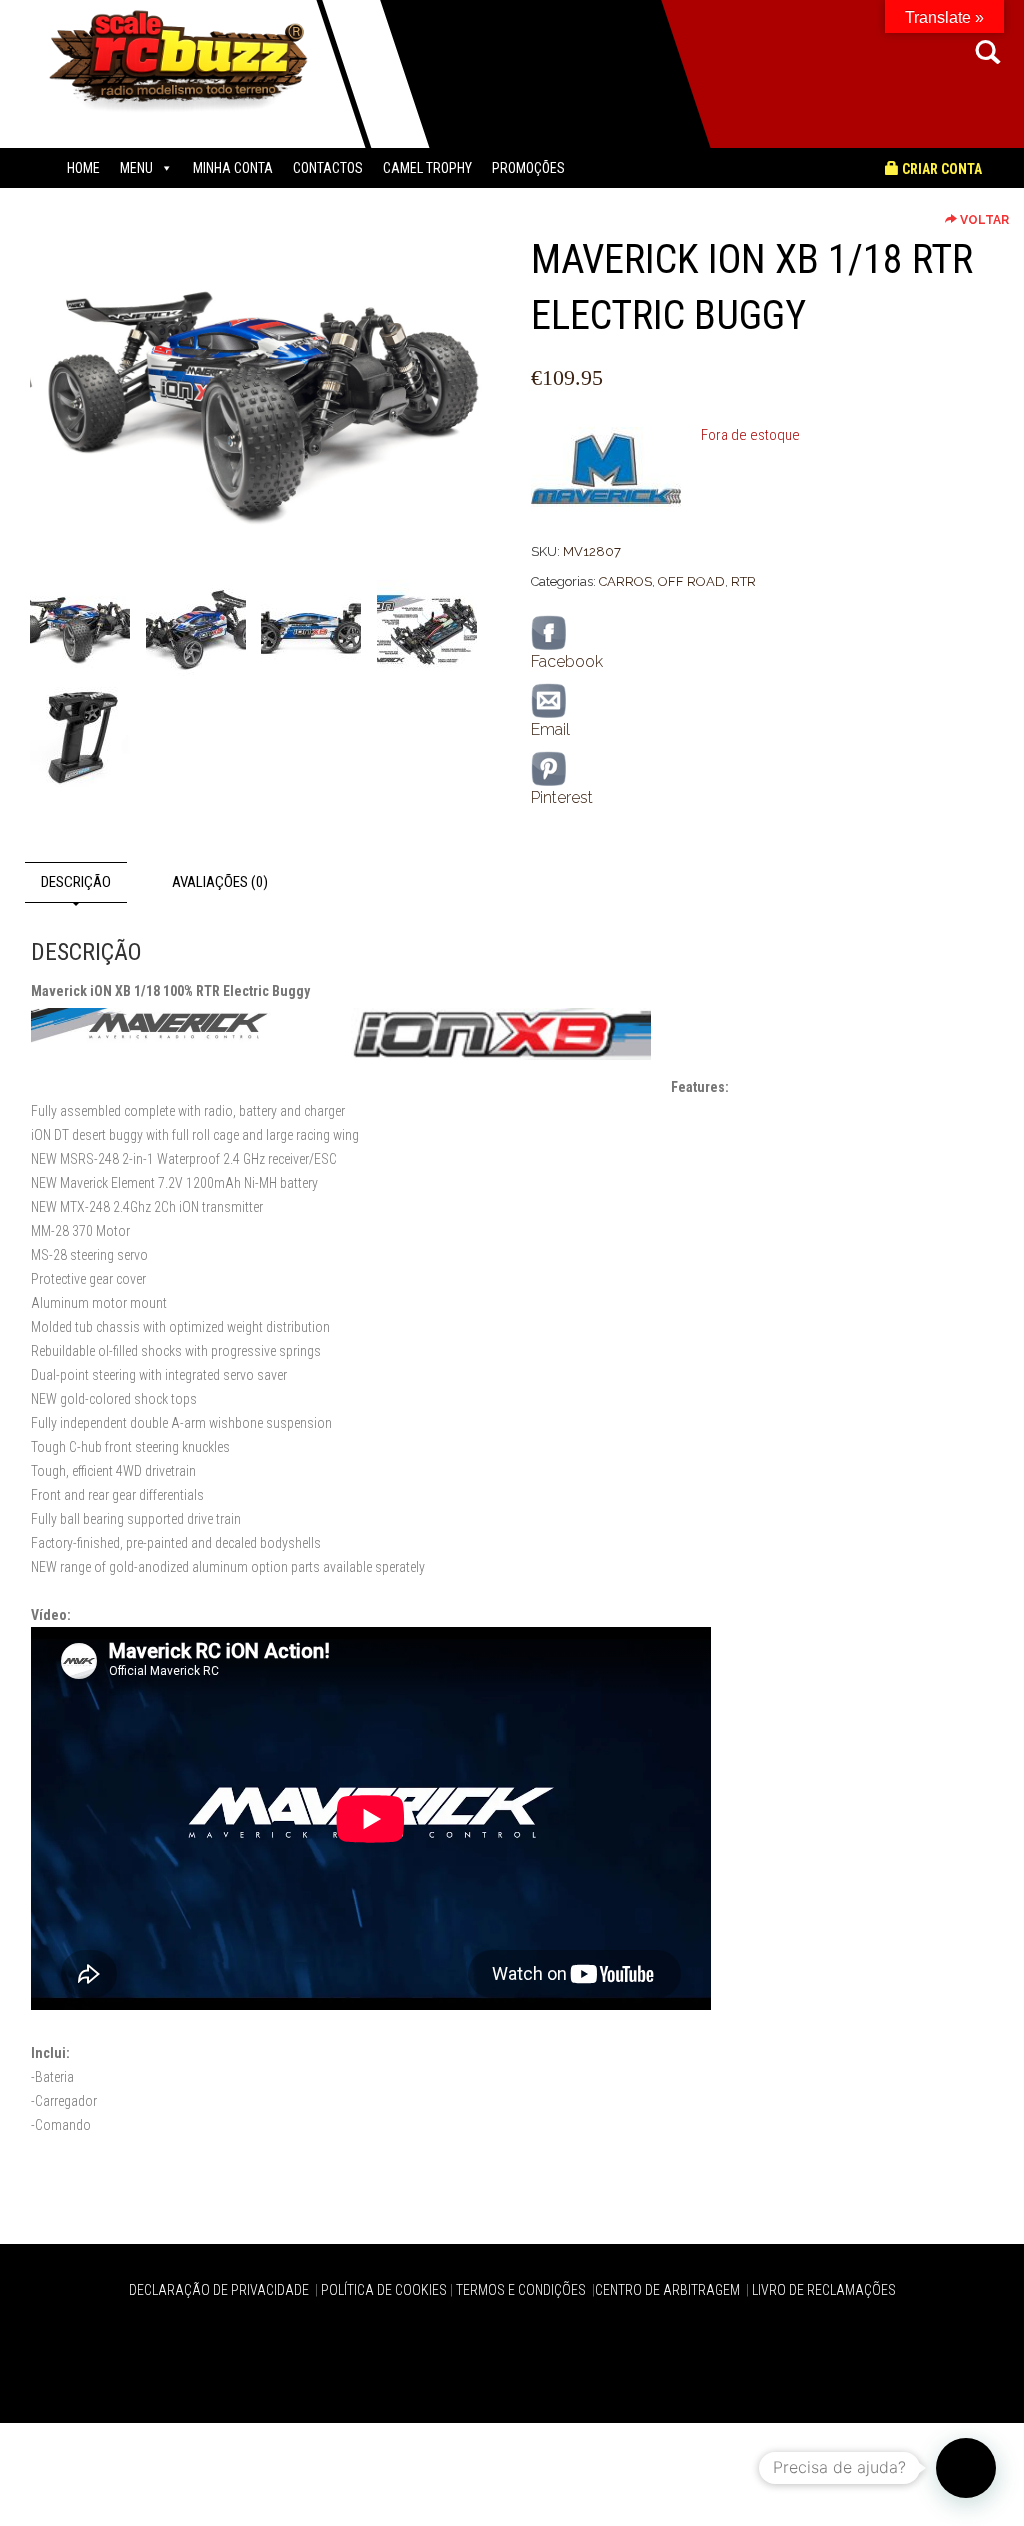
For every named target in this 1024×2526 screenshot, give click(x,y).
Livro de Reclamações (824, 2290)
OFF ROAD (691, 581)
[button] (966, 2468)
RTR (743, 581)
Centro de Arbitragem (669, 2290)
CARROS (625, 581)
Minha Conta (233, 168)
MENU (136, 168)
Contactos (328, 168)
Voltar (983, 220)
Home (83, 168)
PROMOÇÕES (528, 168)
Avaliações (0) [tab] (220, 882)
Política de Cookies (384, 2290)
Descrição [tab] (76, 882)
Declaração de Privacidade (220, 2290)
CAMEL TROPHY (427, 168)
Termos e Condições (522, 2290)
